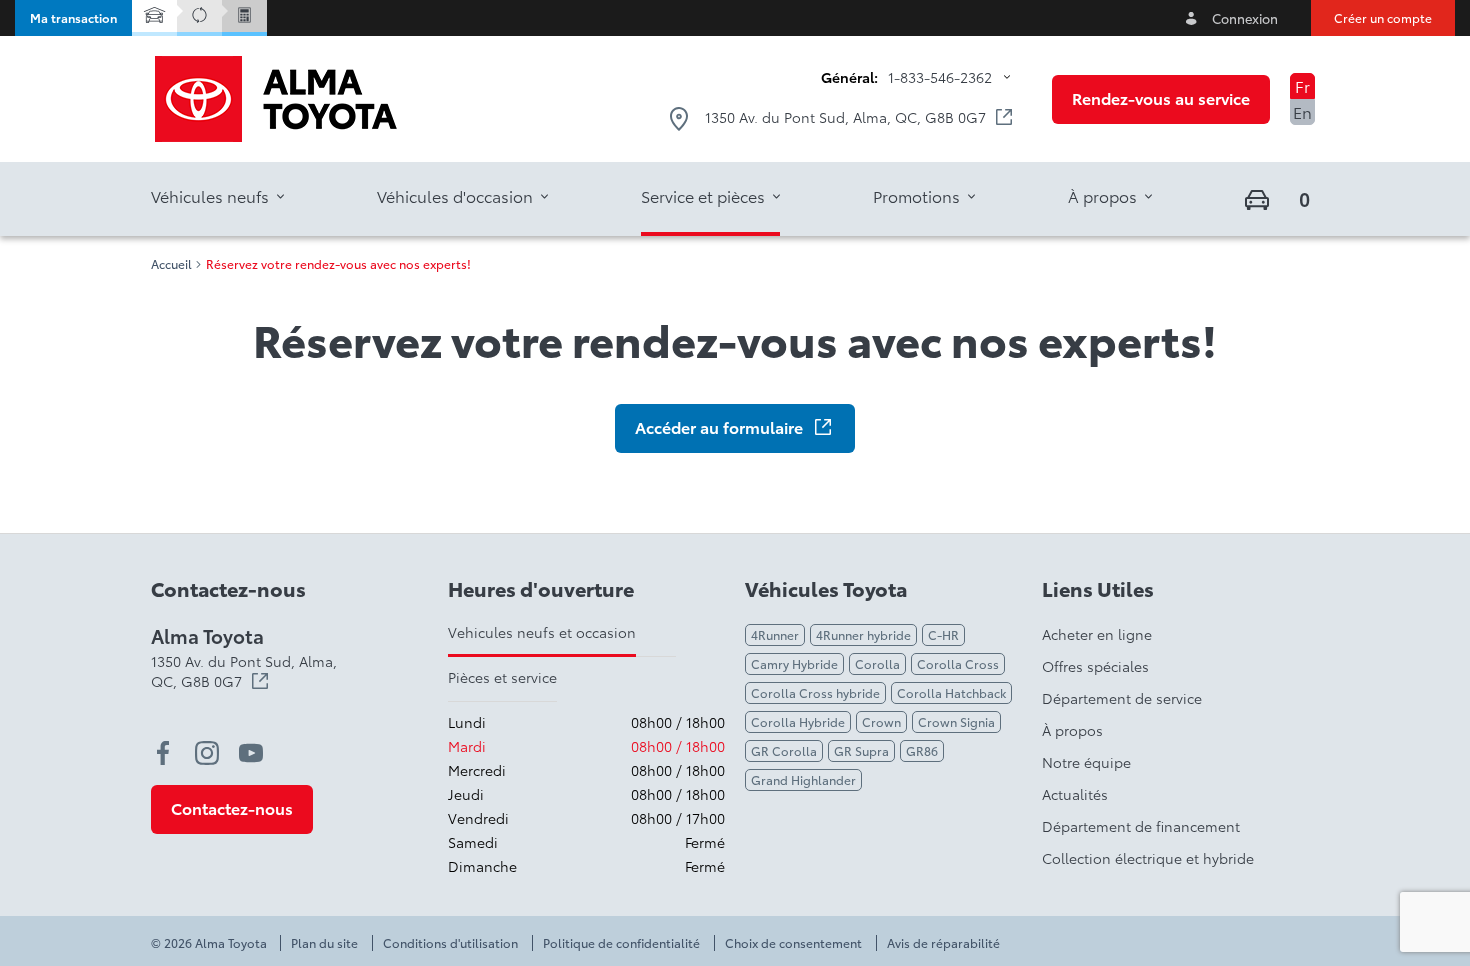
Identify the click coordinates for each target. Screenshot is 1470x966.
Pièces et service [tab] (502, 677)
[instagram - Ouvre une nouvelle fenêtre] (207, 753)
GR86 (922, 750)
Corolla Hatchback (951, 692)
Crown (881, 721)
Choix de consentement (793, 943)
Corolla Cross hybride (815, 692)
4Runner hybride (863, 634)
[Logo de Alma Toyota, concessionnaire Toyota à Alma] (276, 99)
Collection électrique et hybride (1148, 858)
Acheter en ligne (1097, 634)
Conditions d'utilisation (450, 943)
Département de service (1122, 698)
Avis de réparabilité (943, 943)
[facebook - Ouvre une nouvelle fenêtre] (163, 753)
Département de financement (1141, 826)
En (1302, 111)
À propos (1072, 730)
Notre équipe (1086, 762)
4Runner (775, 634)
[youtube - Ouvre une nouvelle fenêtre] (251, 753)
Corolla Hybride (798, 721)
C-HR (943, 634)
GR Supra (861, 750)
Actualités (1075, 794)
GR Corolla (784, 750)
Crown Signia (956, 721)
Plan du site (324, 943)
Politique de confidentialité (621, 943)
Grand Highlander (803, 779)
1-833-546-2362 (940, 77)
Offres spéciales (1095, 666)
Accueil (171, 264)
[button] (73, 18)
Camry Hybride (794, 663)
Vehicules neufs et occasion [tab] (542, 632)
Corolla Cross (958, 663)
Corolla (877, 663)
